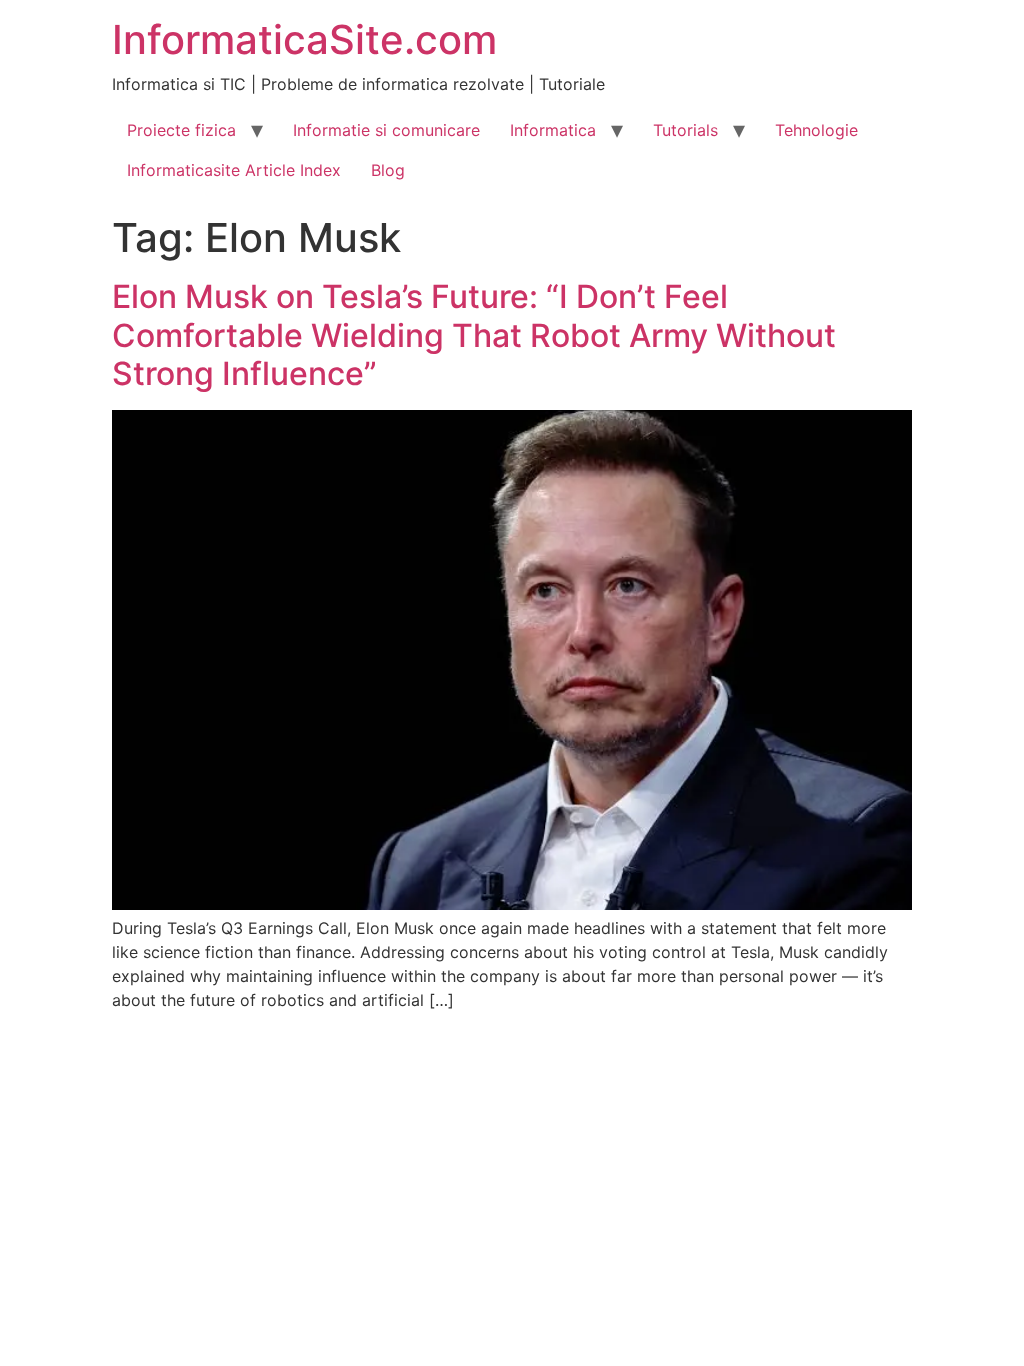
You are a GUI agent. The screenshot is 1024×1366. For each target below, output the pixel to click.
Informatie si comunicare (386, 130)
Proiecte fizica (181, 130)
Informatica (553, 130)
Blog (388, 170)
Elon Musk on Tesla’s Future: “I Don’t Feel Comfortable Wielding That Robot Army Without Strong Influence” (474, 335)
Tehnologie (816, 130)
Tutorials (685, 130)
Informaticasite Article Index (234, 170)
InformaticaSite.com (304, 39)
